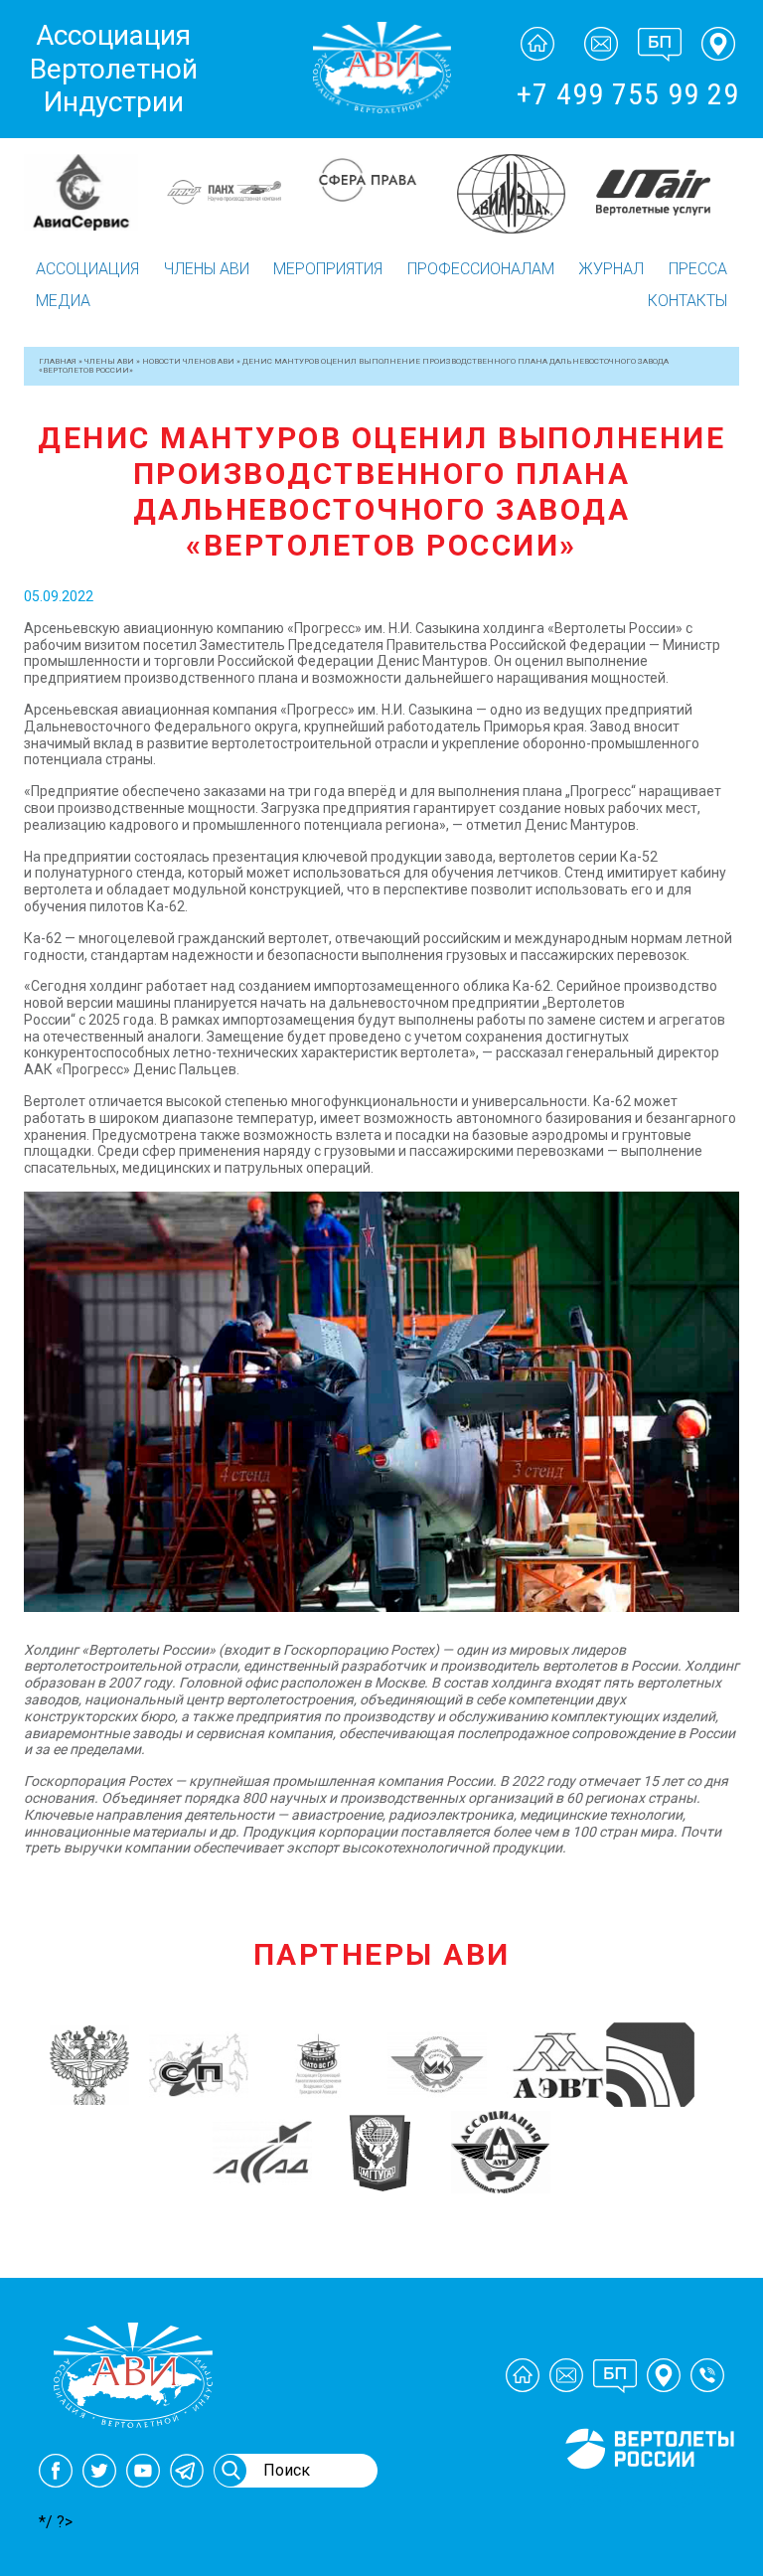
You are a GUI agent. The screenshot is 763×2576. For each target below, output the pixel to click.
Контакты (687, 301)
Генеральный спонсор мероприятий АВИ (648, 2493)
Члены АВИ (207, 269)
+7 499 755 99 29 (628, 94)
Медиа (63, 301)
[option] (95, 192)
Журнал (611, 269)
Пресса (698, 269)
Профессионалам (481, 269)
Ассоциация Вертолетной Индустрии (114, 69)
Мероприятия (328, 269)
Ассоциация (87, 269)
